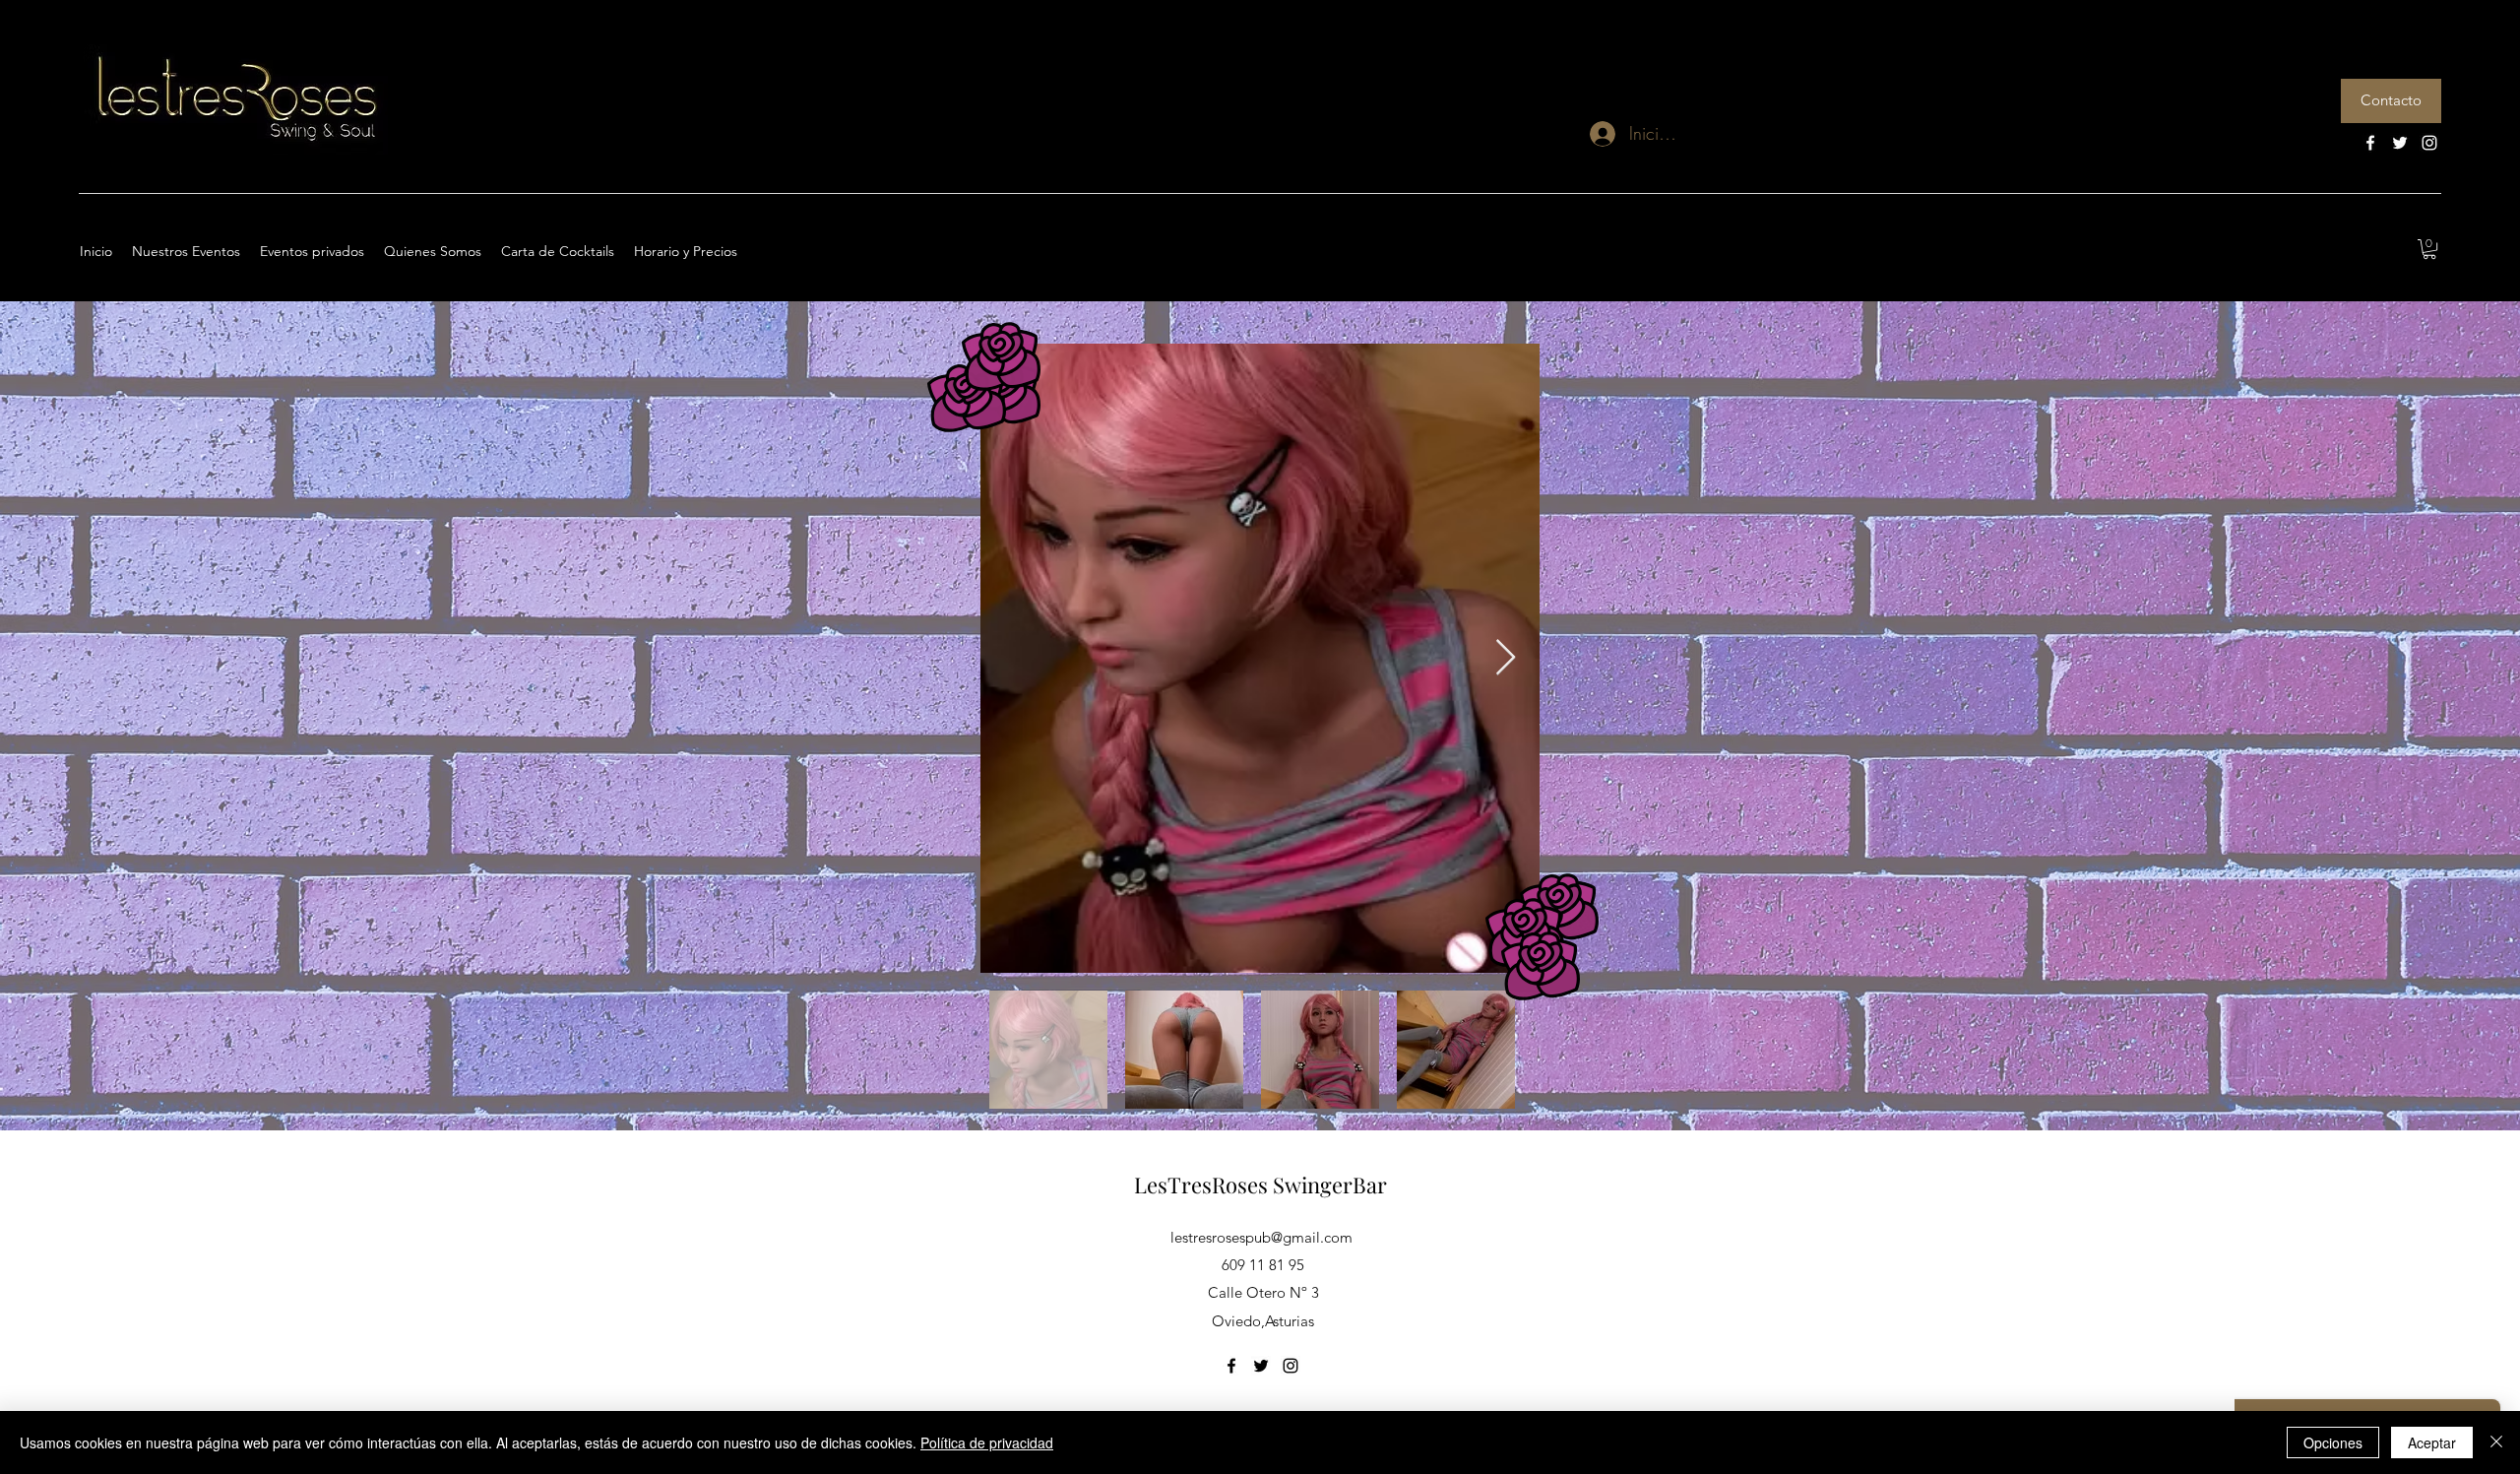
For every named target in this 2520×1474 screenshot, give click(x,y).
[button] (2429, 249)
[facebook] (2370, 143)
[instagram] (2429, 143)
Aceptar (2432, 1442)
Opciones (2333, 1442)
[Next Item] (1506, 658)
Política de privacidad (987, 1442)
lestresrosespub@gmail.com (1261, 1237)
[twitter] (2400, 143)
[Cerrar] (2496, 1442)
